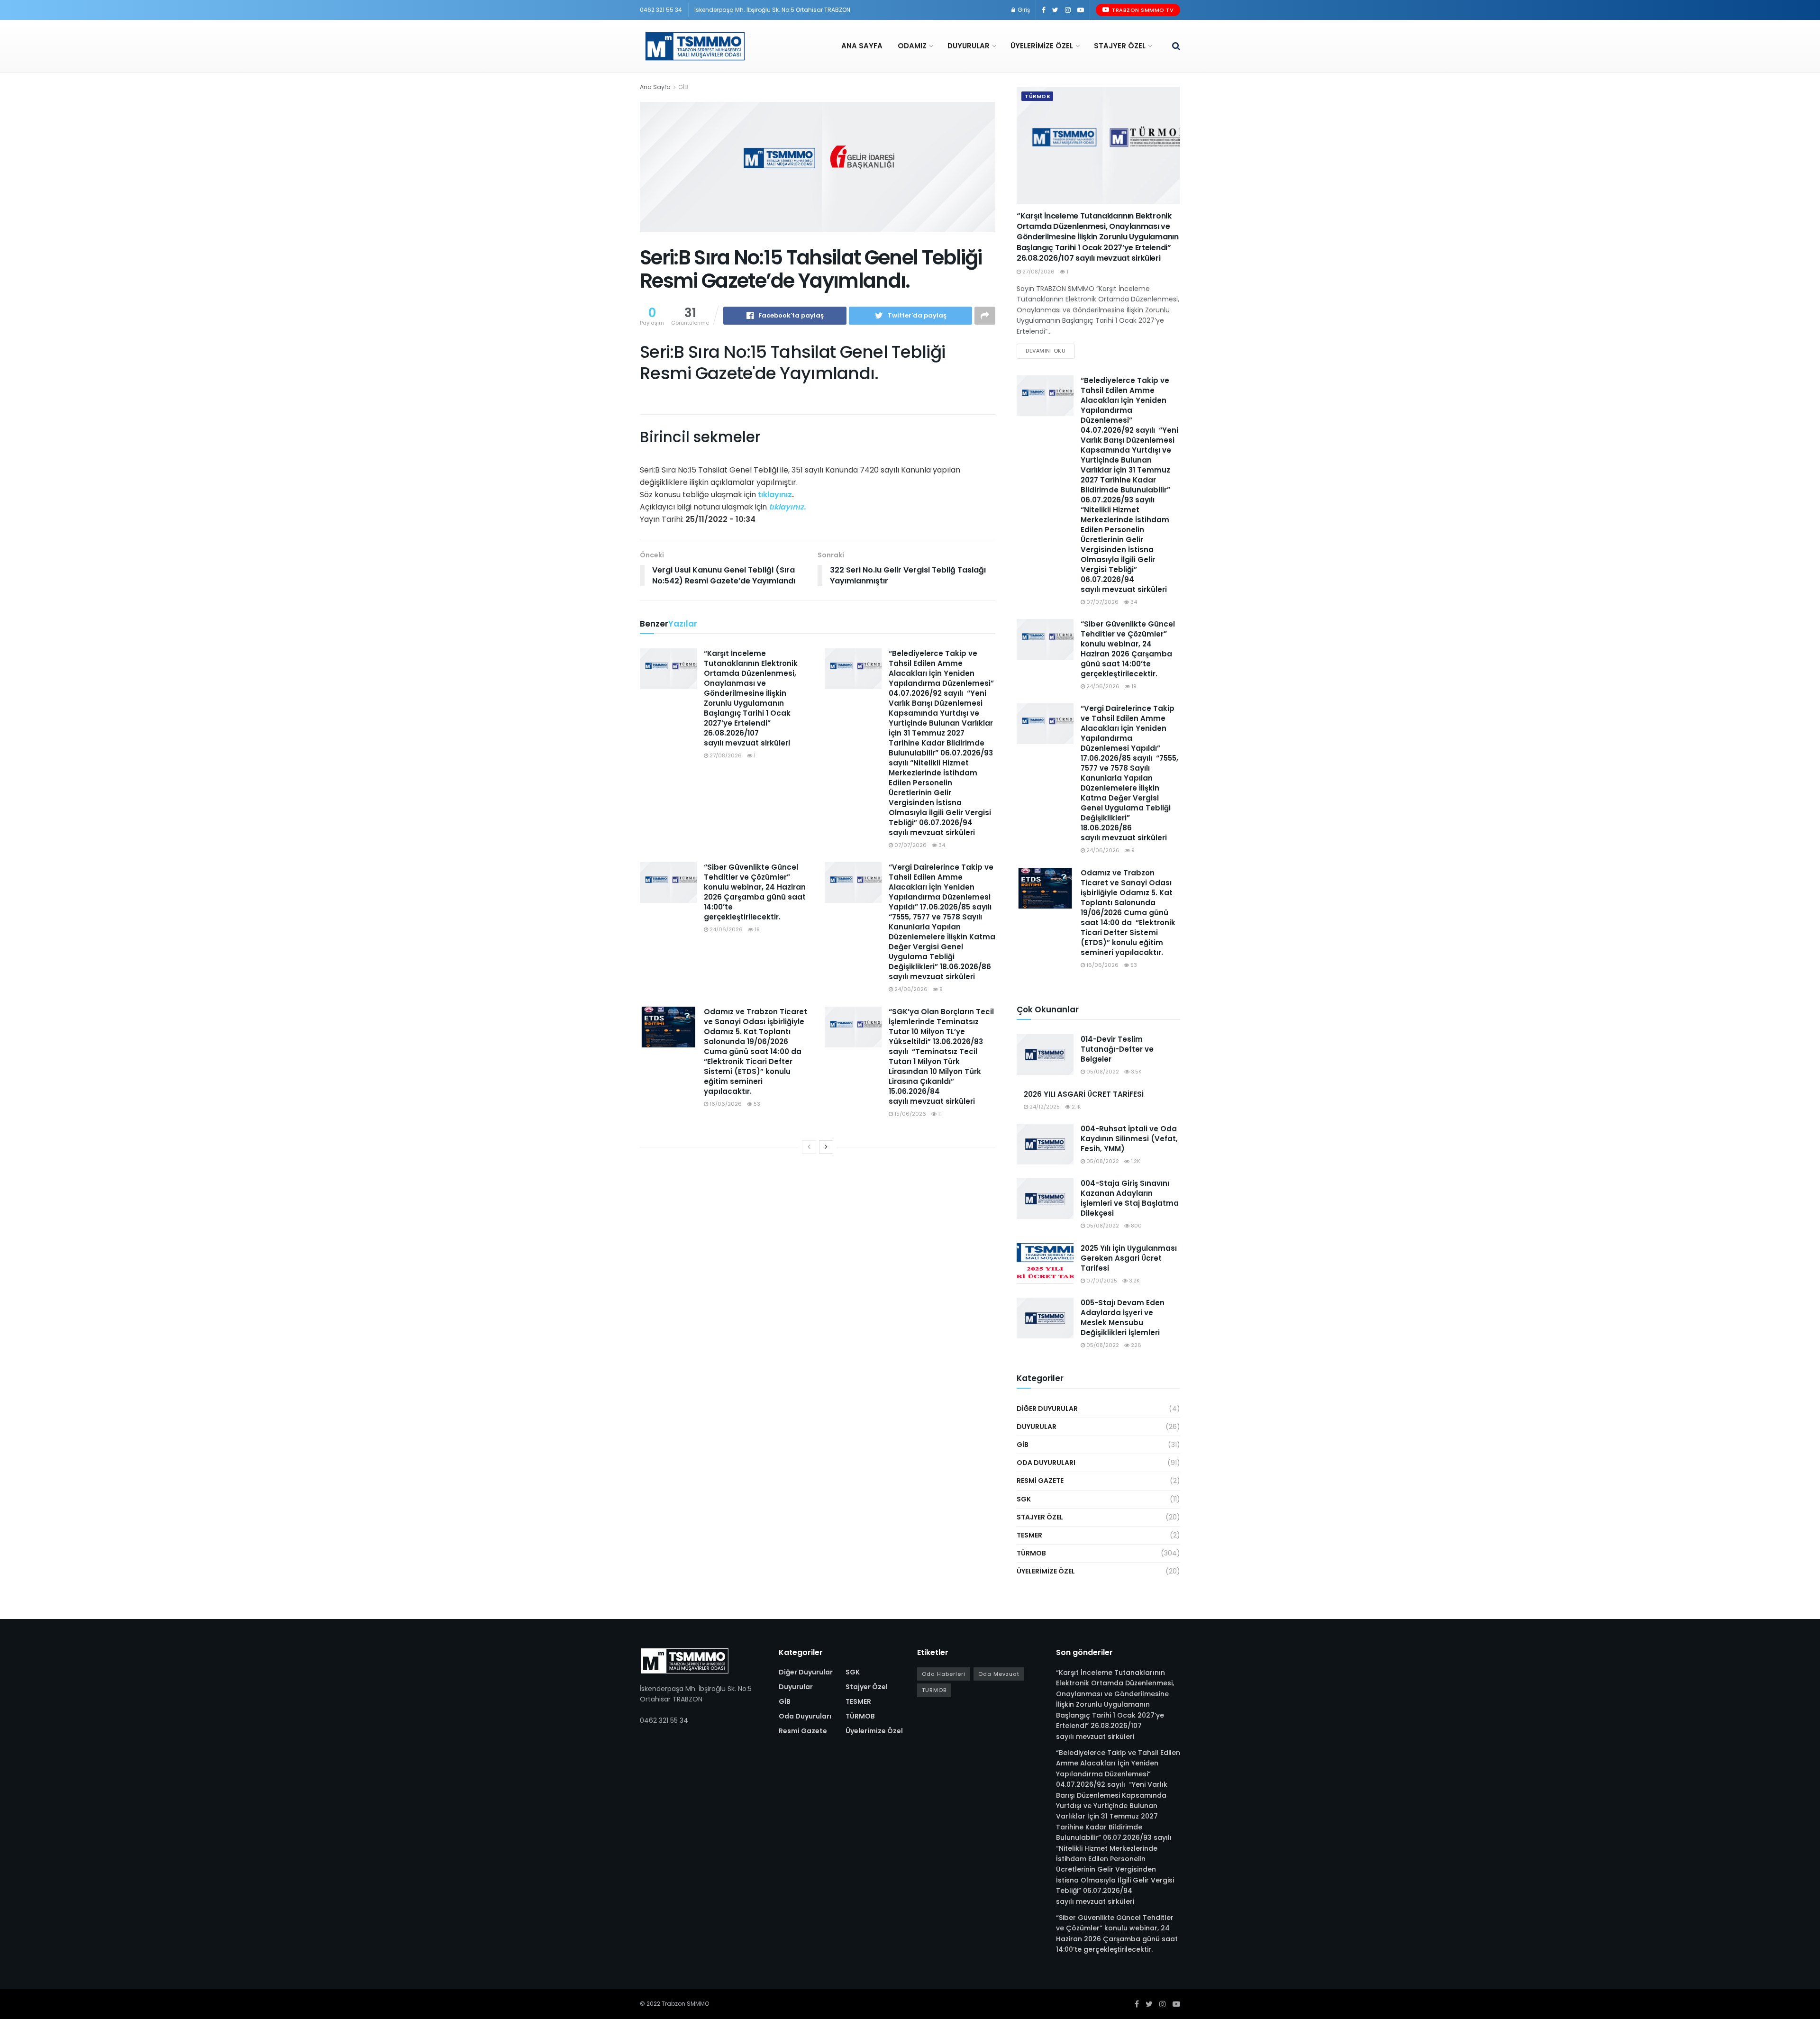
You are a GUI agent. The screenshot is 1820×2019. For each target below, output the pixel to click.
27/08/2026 (725, 755)
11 (939, 1114)
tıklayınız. (787, 507)
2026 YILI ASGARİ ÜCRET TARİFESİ (1084, 1094)
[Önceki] (809, 1147)
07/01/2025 (1101, 1281)
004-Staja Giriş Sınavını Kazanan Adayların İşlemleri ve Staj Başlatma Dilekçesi (1130, 1198)
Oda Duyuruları (1046, 1463)
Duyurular (969, 46)
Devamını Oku (1046, 351)
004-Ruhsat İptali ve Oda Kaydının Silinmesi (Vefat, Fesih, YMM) (1129, 1139)
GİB (683, 87)
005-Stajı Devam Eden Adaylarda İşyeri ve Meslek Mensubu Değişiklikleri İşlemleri (1123, 1318)
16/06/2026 (725, 1104)
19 (756, 929)
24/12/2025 (1044, 1107)
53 (756, 1104)
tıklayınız (775, 495)
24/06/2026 (725, 929)
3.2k (1134, 1281)
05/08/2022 (1102, 1072)
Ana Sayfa (862, 46)
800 (1136, 1226)
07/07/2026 (910, 845)
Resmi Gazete (1040, 1481)
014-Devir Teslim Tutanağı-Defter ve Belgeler (1117, 1049)
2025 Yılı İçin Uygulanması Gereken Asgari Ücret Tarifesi (1129, 1258)
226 (1135, 1345)
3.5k (1136, 1072)
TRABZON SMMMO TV (1142, 10)
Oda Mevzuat (999, 1674)
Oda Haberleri (944, 1674)
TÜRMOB (1037, 96)
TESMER (1029, 1535)
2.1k (1076, 1107)
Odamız (912, 46)
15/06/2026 (910, 1114)
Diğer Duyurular (1047, 1409)
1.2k (1135, 1161)
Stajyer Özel (1120, 46)
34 (941, 845)
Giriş (1023, 10)
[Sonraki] (826, 1147)
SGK (1024, 1499)
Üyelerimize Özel (1042, 46)
